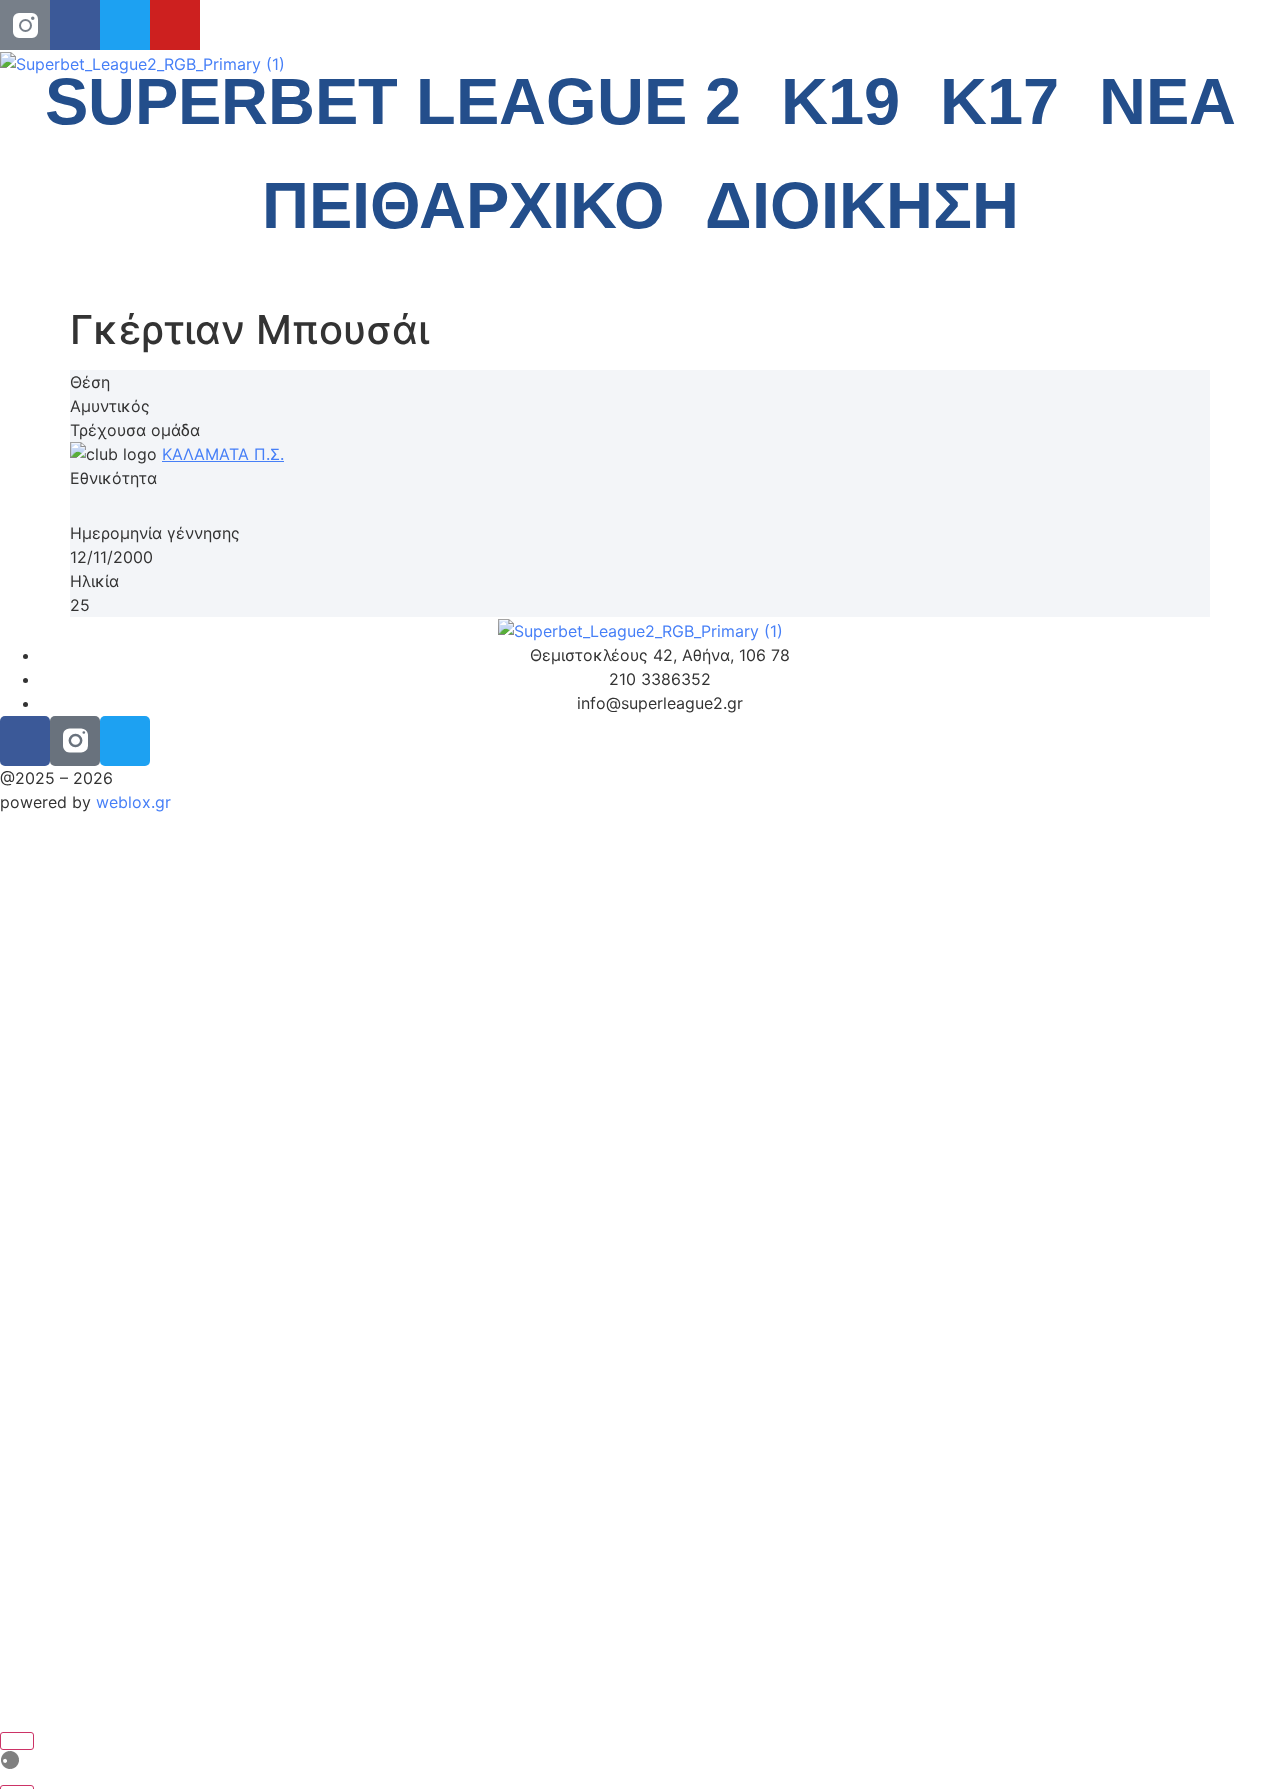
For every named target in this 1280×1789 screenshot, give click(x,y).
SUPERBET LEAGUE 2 (393, 101)
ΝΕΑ (1167, 101)
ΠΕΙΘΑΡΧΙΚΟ (463, 205)
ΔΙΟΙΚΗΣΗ (862, 205)
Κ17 (999, 101)
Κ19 (840, 101)
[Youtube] (175, 25)
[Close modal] (17, 1741)
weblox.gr (133, 802)
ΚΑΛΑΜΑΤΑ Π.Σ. (223, 454)
